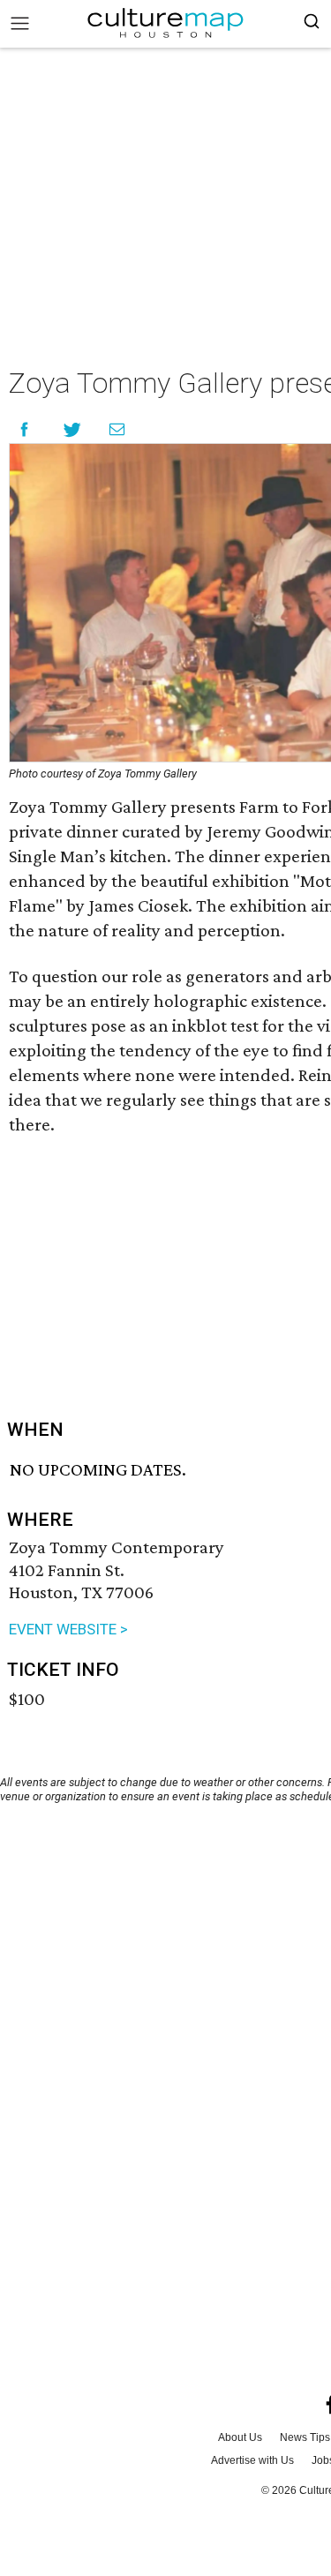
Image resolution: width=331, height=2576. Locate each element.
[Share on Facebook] (24, 429)
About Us (240, 2437)
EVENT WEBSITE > (68, 1629)
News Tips (305, 2437)
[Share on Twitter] (73, 429)
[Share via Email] (117, 429)
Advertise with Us (252, 2460)
